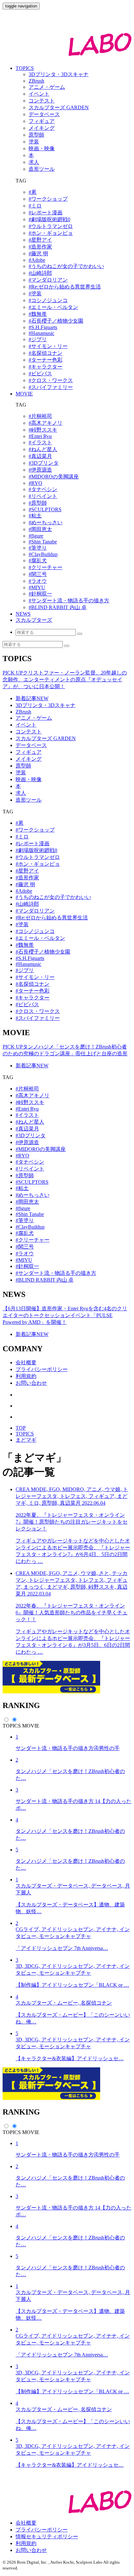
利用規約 (26, 1376)
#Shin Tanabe (43, 542)
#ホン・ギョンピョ (51, 233)
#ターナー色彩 (46, 360)
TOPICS (25, 68)
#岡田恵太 (40, 529)
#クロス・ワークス (51, 380)
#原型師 (38, 503)
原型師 (23, 766)
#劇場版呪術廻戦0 (49, 219)
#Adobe (37, 260)
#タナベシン (43, 489)
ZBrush (23, 712)
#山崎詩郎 (40, 273)
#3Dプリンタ (44, 463)
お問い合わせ (31, 1383)
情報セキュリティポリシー (47, 2536)
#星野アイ (40, 240)
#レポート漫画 (46, 213)
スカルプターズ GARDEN (46, 738)
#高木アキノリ (46, 423)
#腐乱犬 (38, 561)
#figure (36, 536)
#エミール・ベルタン (53, 307)
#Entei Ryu (40, 436)
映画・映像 (29, 779)
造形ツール (29, 800)
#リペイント (43, 496)
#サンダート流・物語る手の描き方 (69, 601)
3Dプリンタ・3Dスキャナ (46, 705)
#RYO (35, 483)
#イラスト (40, 442)
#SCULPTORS (45, 509)
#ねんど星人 (43, 449)
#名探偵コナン (46, 353)
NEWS (23, 614)
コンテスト (29, 732)
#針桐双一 (40, 594)
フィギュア (29, 752)
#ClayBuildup (43, 554)
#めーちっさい (46, 522)
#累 (33, 192)
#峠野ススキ (43, 430)
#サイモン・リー (48, 346)
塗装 (21, 773)
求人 (21, 793)
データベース (31, 745)
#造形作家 (40, 247)
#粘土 (35, 516)
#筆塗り (38, 548)
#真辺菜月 (40, 456)
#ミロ (35, 206)
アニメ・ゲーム (34, 718)
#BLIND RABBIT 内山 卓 (58, 607)
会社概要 (26, 1362)
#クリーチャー (46, 567)
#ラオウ (38, 581)
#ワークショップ (48, 199)
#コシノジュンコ (48, 300)
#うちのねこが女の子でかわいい (66, 266)
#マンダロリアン (48, 280)
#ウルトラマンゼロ (51, 226)
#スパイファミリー (51, 387)
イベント (26, 725)
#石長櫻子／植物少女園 (56, 321)
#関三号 (38, 574)
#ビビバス (40, 374)
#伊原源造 (40, 470)
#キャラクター (46, 367)
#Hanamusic (41, 333)
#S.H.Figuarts (43, 327)
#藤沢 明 (38, 254)
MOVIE (24, 394)
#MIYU (37, 587)
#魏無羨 (38, 314)
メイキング (29, 759)
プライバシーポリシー (42, 1369)
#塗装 (35, 294)
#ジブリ (38, 339)
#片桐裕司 (40, 416)
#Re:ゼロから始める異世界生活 (65, 287)
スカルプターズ (34, 620)
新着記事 (32, 698)
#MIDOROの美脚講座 (54, 477)
